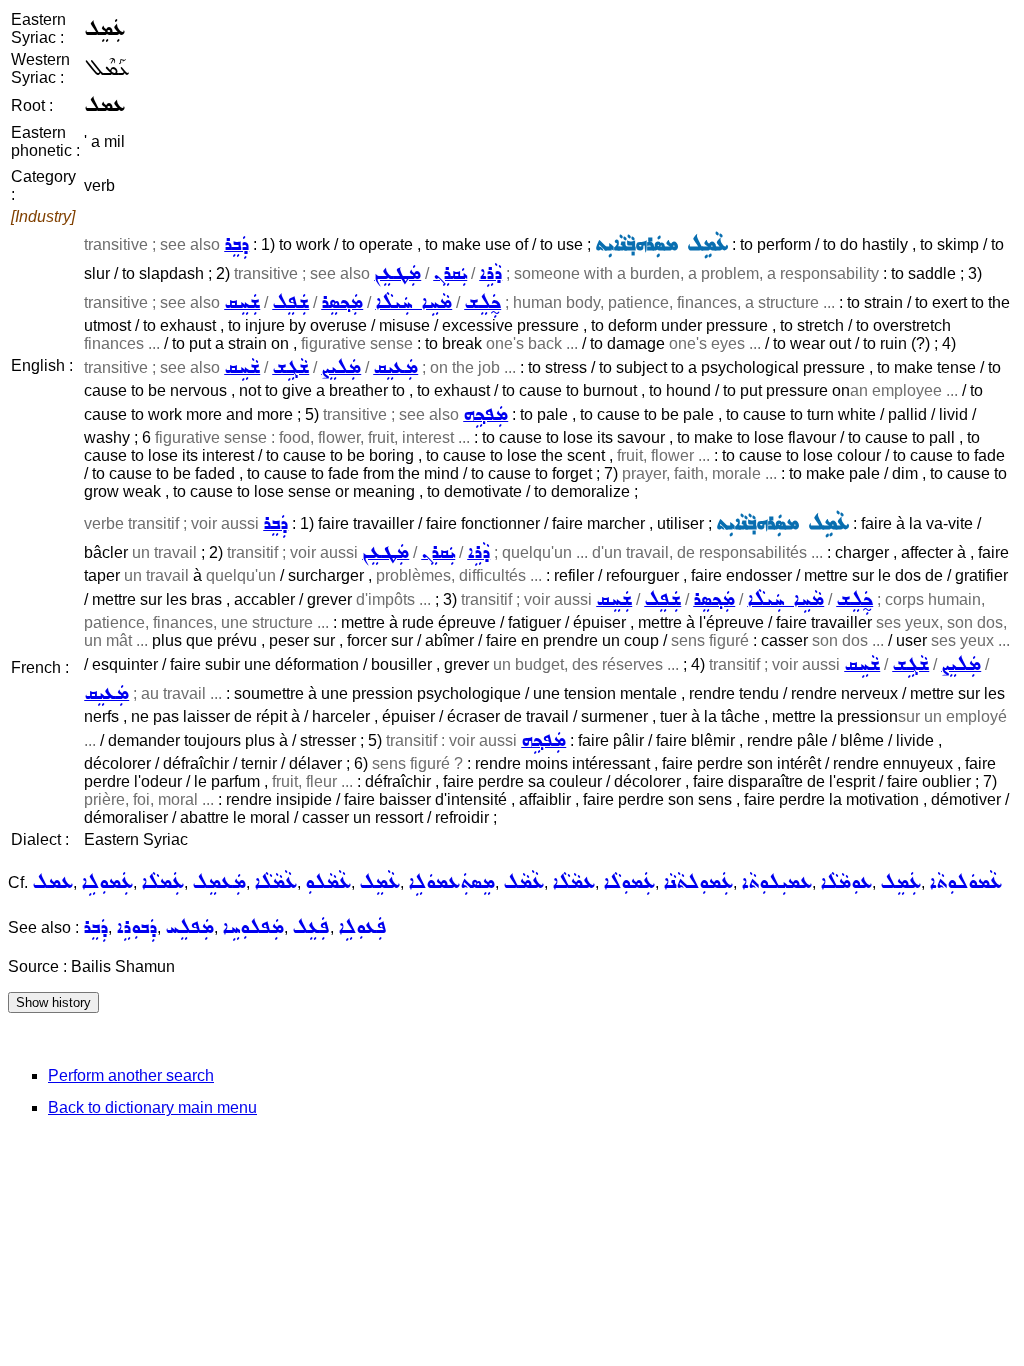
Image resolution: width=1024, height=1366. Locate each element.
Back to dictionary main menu (152, 1107)
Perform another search (131, 1075)
